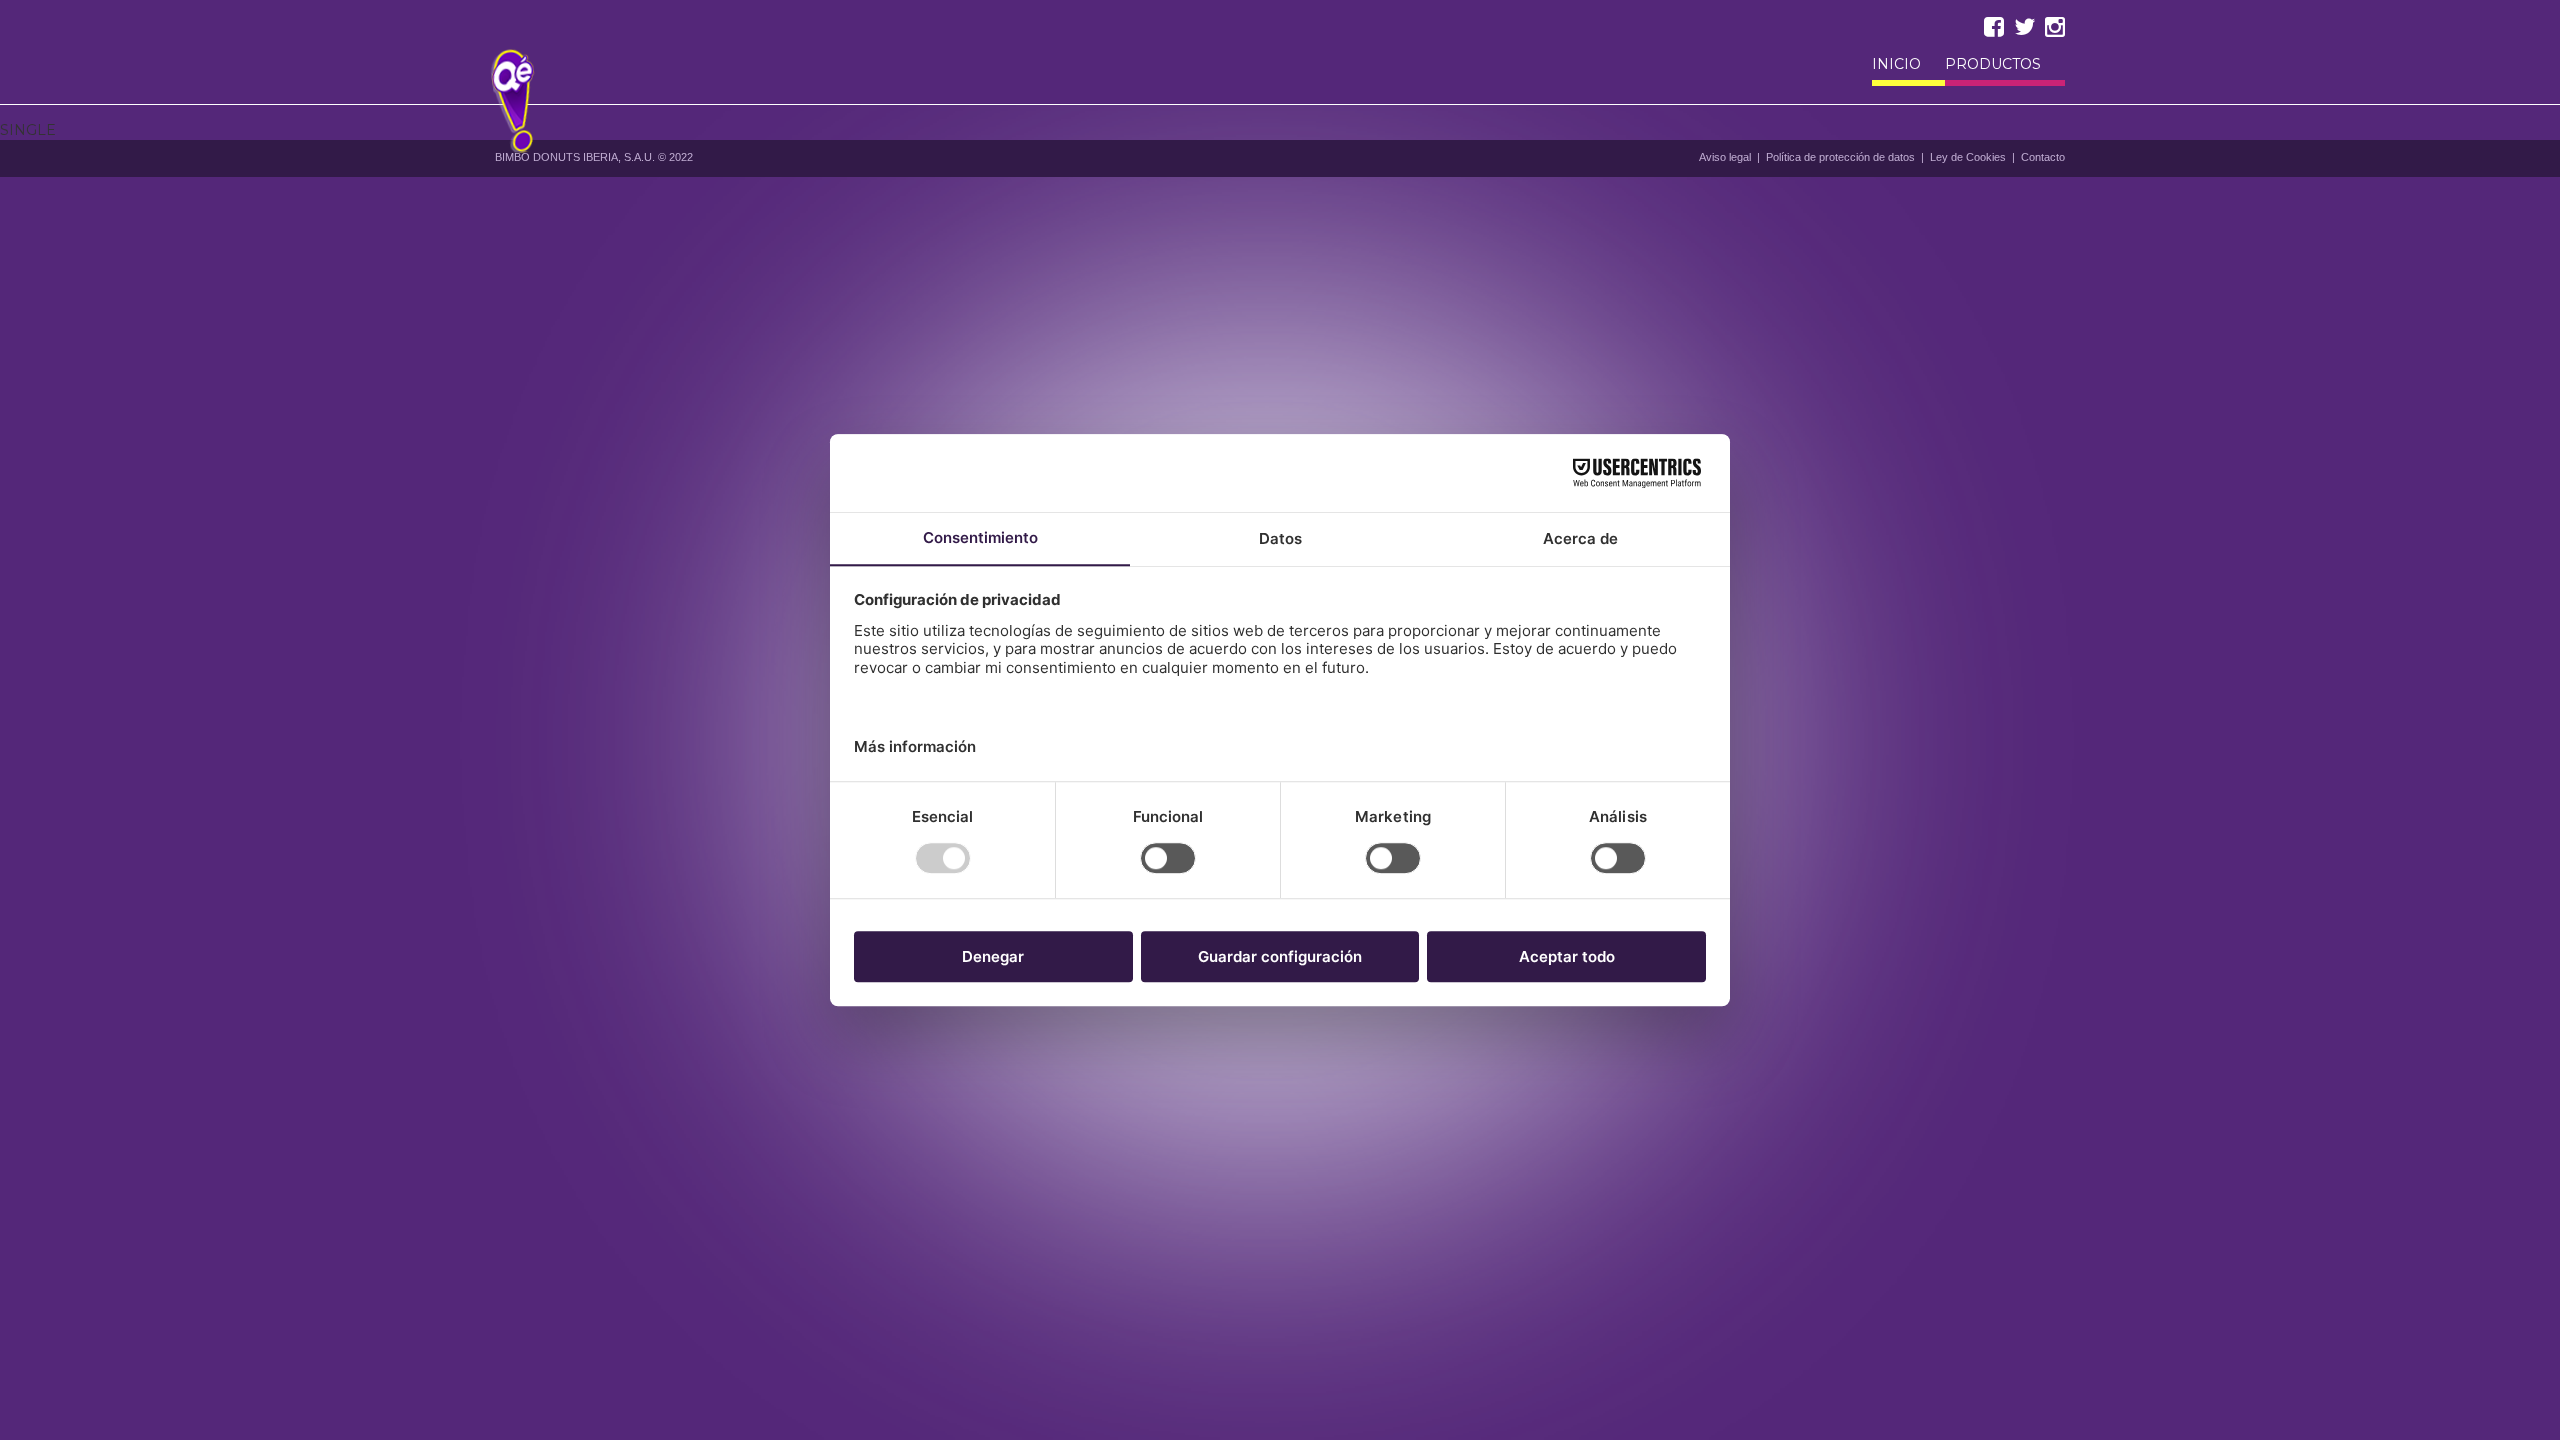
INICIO (1896, 64)
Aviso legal (1725, 157)
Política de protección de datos (1840, 157)
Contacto (2043, 157)
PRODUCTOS (1993, 64)
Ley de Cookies (1968, 157)
